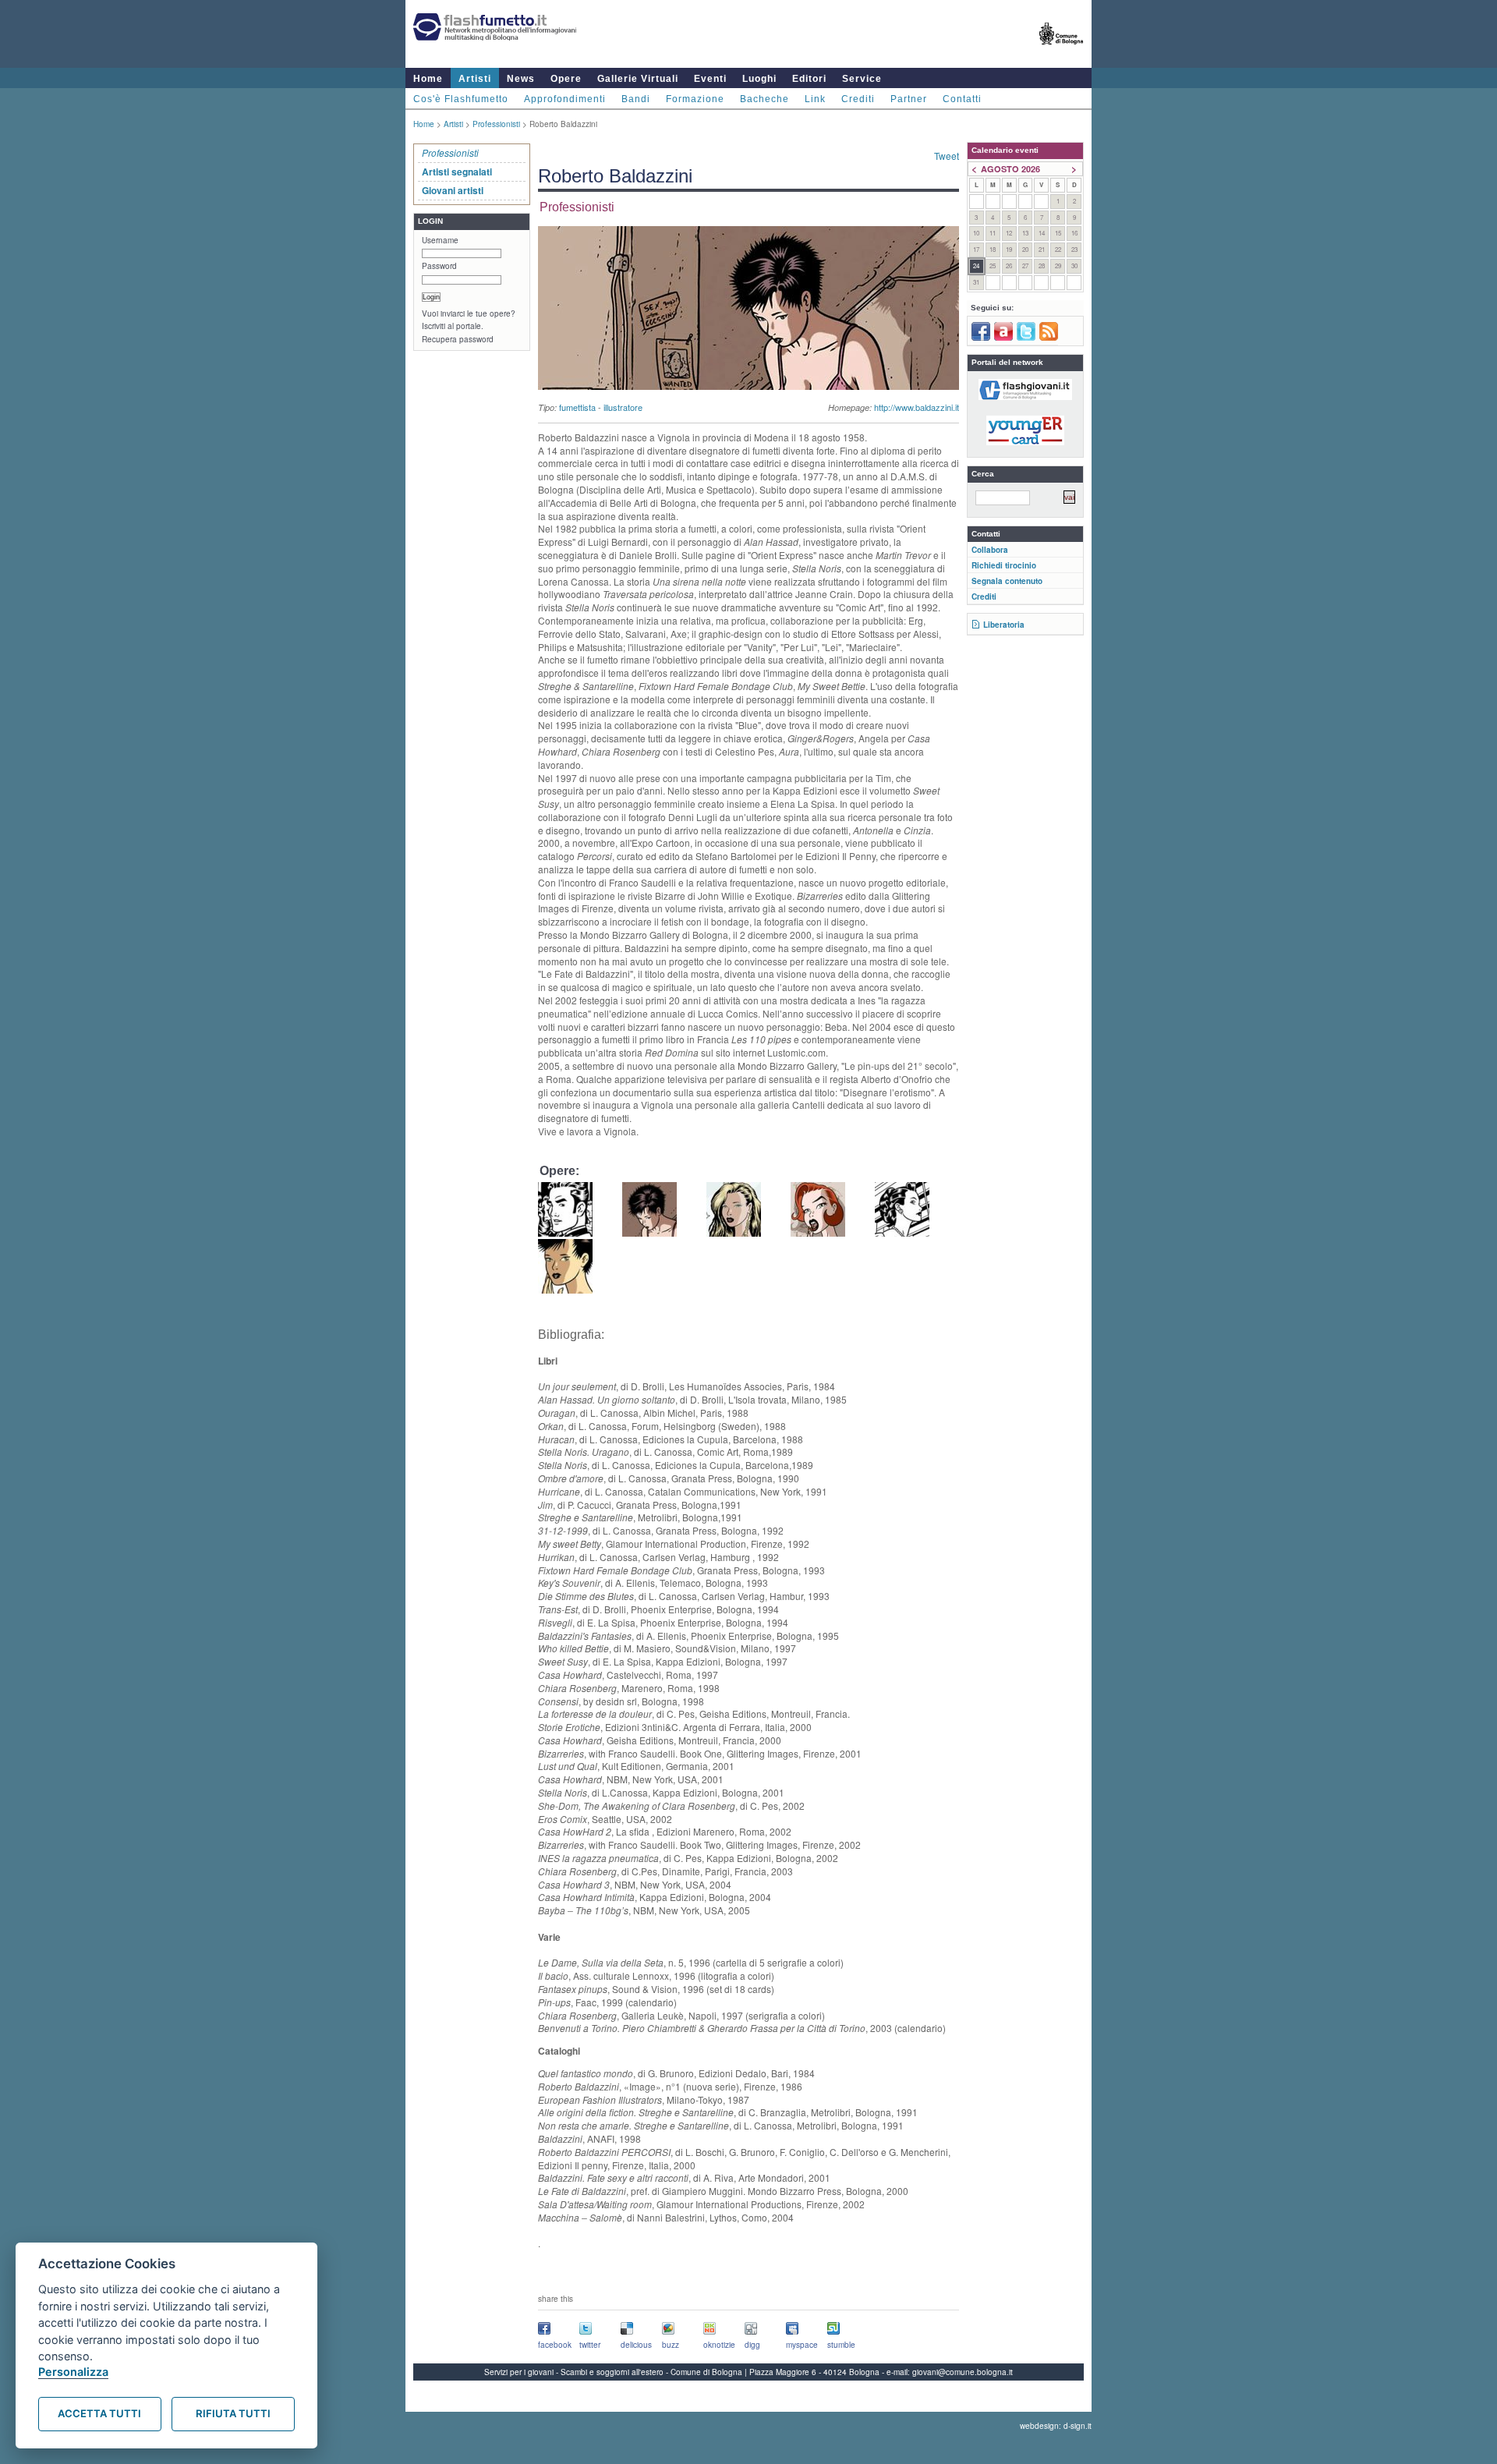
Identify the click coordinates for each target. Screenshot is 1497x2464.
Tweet (947, 156)
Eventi (710, 79)
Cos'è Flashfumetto (461, 99)
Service (862, 79)
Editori (809, 79)
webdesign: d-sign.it (1056, 2426)
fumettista (577, 407)
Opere (566, 79)
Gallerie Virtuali (638, 79)
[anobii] (1003, 338)
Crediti (858, 99)
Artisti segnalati (457, 172)
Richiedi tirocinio (1004, 565)
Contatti (962, 99)
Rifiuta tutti (233, 2413)
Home (428, 79)
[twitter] (1026, 338)
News (521, 79)
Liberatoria (1004, 625)
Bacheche (764, 99)
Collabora (990, 550)
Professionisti (496, 124)
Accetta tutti (99, 2413)
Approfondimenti (565, 99)
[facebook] (981, 338)
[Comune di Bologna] (1062, 51)
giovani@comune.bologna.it (963, 2372)
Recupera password (458, 339)
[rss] (1049, 338)
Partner (909, 99)
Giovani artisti (453, 190)
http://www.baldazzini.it (917, 407)
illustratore (623, 407)
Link (815, 99)
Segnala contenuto (1007, 581)
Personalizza (73, 2372)
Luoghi (759, 79)
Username (440, 240)
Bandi (636, 99)
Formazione (695, 99)
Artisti (475, 79)
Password (439, 266)
